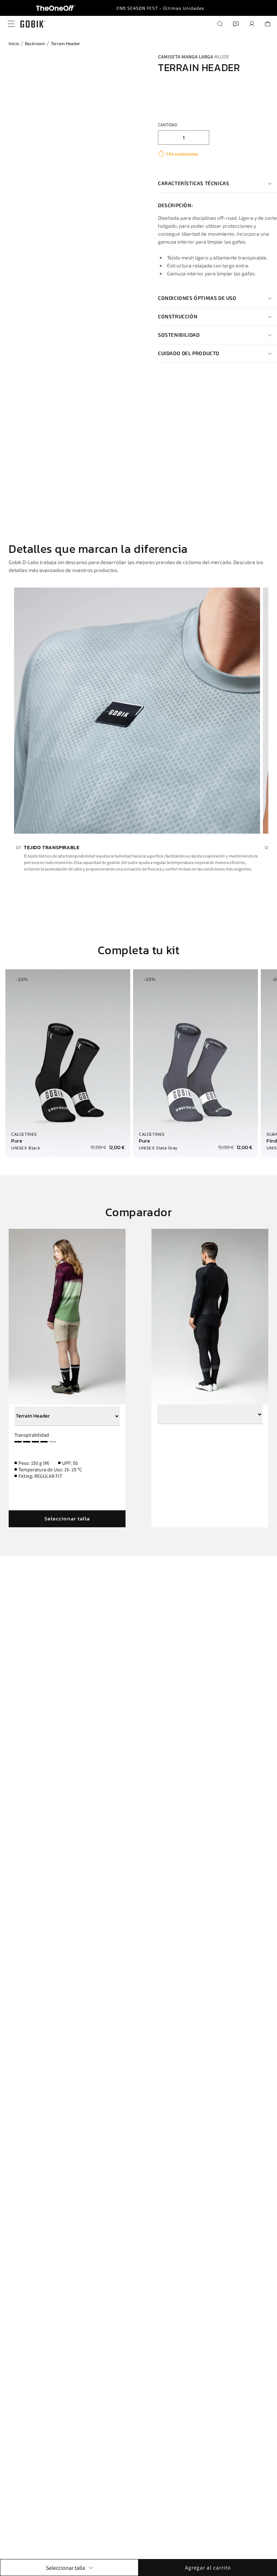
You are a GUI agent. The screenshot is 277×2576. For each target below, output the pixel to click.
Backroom (35, 43)
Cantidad (168, 125)
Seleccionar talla (67, 1518)
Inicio (14, 43)
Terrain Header (65, 43)
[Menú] (9, 24)
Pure (17, 1141)
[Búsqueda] (220, 24)
